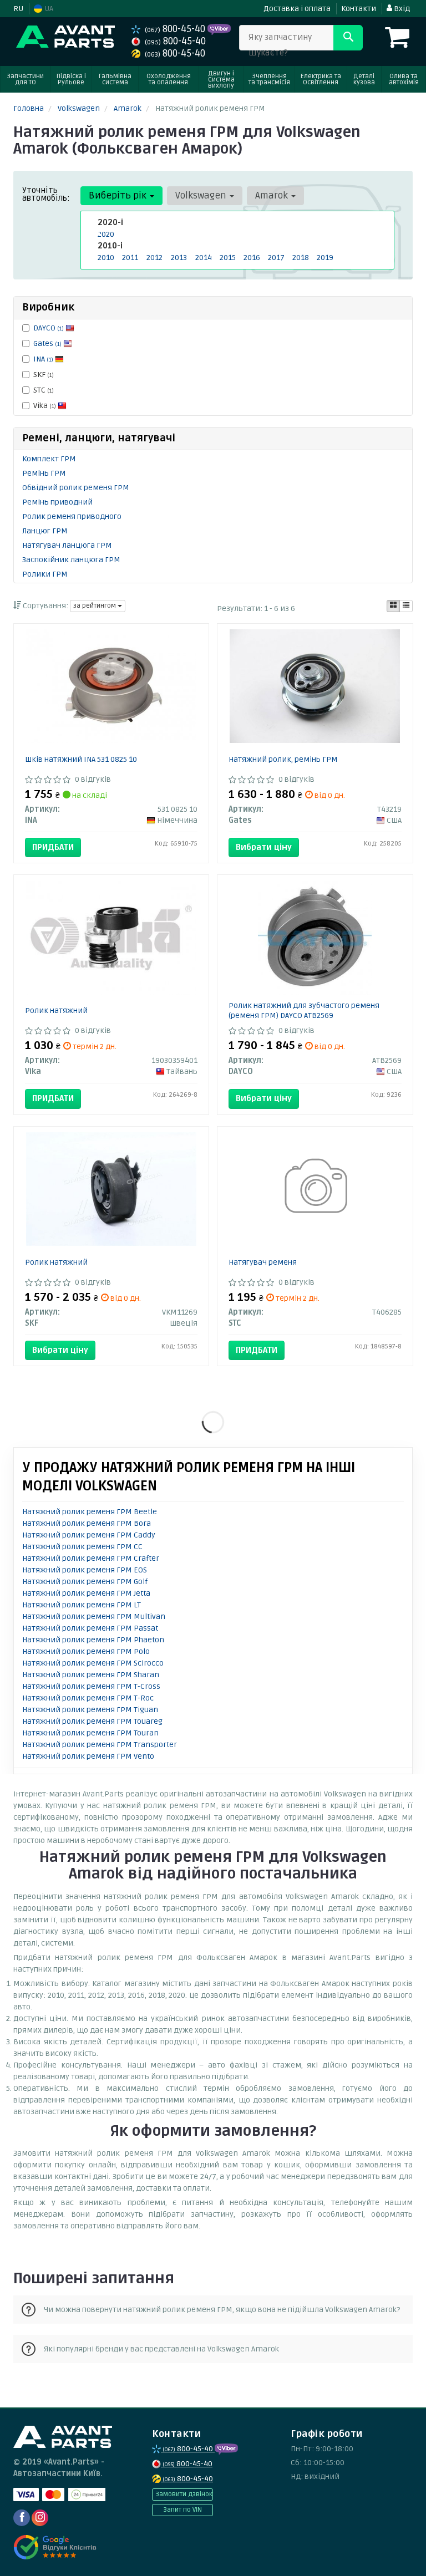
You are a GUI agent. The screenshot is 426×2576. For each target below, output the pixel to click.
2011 (130, 258)
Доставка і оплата (297, 9)
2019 (325, 258)
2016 (252, 258)
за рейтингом (95, 606)
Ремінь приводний (57, 502)
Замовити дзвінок (184, 2494)
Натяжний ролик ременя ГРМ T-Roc (88, 1698)
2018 (301, 258)
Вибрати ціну (264, 847)
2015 (228, 258)
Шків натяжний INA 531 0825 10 (81, 759)
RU (18, 9)
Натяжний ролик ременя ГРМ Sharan (91, 1675)
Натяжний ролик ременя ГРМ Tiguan (90, 1710)
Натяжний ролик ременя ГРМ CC (82, 1547)
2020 (106, 234)
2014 (204, 258)
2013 (179, 258)
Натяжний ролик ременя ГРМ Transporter (100, 1745)
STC (44, 390)
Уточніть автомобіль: (46, 194)
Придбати (53, 847)
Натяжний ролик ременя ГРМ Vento (88, 1756)
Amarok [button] (273, 195)
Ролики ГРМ (45, 574)
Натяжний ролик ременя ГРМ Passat (90, 1628)
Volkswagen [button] (202, 195)
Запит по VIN (182, 2510)
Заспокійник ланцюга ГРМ (71, 560)
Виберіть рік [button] (119, 195)
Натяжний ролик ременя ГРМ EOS (85, 1570)
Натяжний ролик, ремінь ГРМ (283, 759)
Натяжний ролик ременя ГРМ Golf (85, 1582)
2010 (106, 258)
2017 (276, 258)
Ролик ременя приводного (72, 516)
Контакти (359, 9)
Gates (47, 343)
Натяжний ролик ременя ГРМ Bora (87, 1523)
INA (43, 359)
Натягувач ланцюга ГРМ (67, 545)
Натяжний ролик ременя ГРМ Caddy (89, 1535)
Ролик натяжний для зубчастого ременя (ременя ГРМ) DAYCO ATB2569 (304, 1010)
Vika (45, 406)
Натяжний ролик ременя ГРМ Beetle (90, 1512)
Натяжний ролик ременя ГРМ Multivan (94, 1617)
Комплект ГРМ (49, 459)
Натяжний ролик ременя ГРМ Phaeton (93, 1640)
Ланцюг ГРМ (45, 531)
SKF (44, 375)
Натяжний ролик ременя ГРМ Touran (90, 1733)
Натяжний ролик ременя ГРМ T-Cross (91, 1686)
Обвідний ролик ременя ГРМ (76, 488)
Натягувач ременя (263, 1262)
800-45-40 (176, 29)
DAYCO (49, 328)
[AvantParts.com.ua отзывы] (56, 2547)
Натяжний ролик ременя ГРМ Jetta (86, 1593)
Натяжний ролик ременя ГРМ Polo (86, 1651)
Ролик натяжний (56, 1010)
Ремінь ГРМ (44, 473)
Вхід (401, 9)
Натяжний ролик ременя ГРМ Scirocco (93, 1663)
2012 (154, 258)
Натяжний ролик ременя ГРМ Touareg (92, 1721)
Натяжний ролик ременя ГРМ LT (82, 1605)
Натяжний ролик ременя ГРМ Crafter (91, 1558)
